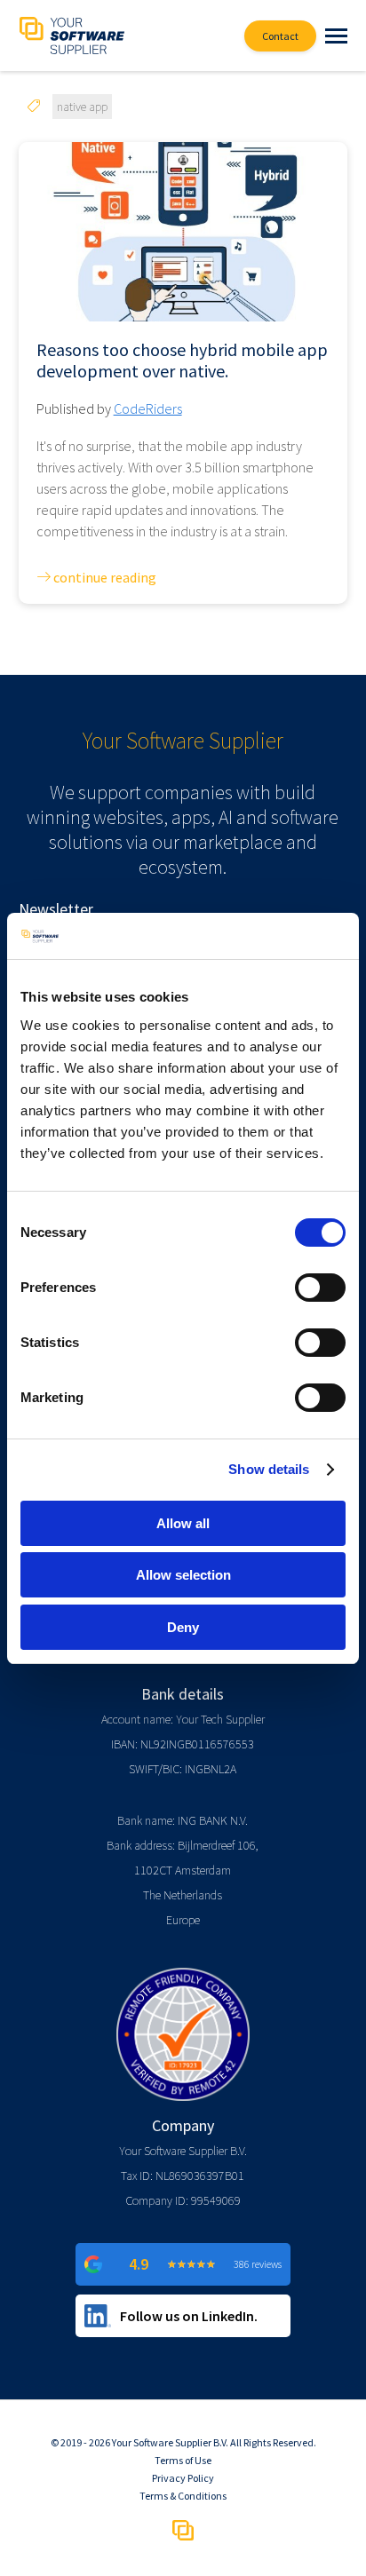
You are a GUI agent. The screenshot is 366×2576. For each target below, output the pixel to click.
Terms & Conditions (183, 2496)
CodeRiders (148, 408)
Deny (183, 1627)
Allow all (183, 1523)
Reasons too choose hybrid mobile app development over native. (182, 361)
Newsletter (56, 909)
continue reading (103, 577)
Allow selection (183, 1575)
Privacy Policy (183, 2478)
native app (82, 107)
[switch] (320, 1288)
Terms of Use (183, 2460)
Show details (269, 1469)
